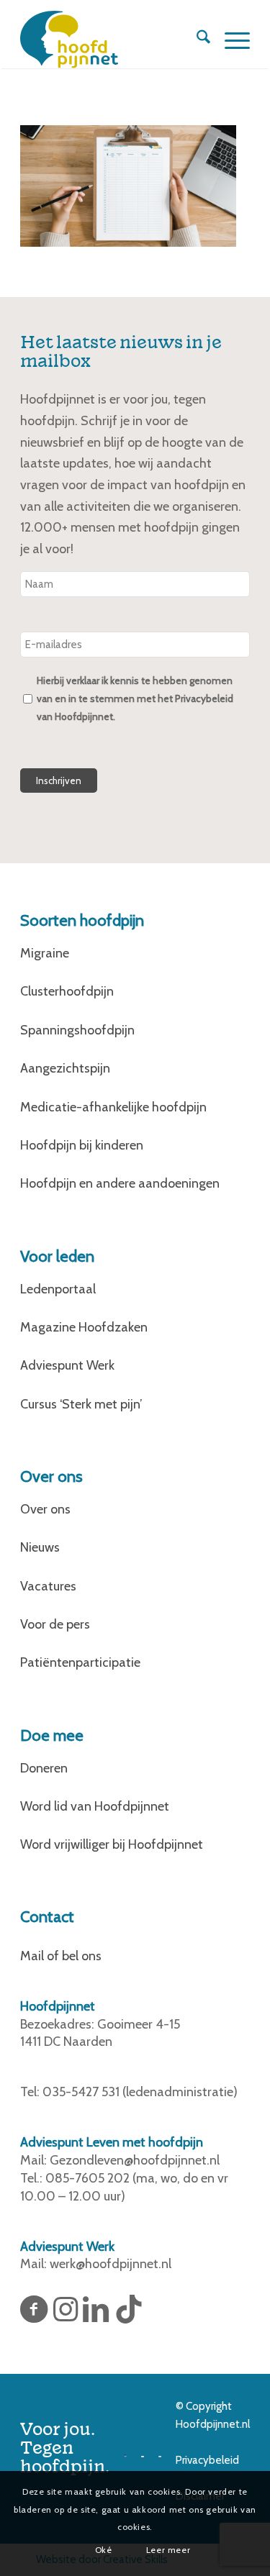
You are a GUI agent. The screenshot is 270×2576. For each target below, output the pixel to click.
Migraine (45, 953)
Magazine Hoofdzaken (84, 1327)
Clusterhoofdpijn (67, 991)
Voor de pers (55, 1624)
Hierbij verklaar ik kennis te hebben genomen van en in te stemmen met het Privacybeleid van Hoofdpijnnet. (135, 698)
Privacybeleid (207, 2460)
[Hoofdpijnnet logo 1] (112, 40)
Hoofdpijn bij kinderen (82, 1145)
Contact (47, 1917)
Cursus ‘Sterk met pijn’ (81, 1404)
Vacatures (48, 1586)
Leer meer (168, 2550)
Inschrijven (59, 780)
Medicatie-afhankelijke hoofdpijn (113, 1107)
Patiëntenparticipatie (80, 1662)
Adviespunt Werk (67, 1365)
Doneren (44, 1768)
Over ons (45, 1509)
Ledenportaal (58, 1289)
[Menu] (230, 40)
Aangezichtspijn (65, 1068)
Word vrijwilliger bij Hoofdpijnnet (112, 1844)
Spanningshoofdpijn (77, 1030)
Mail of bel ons (61, 1956)
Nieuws (40, 1547)
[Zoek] (196, 40)
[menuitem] (196, 40)
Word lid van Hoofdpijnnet (95, 1806)
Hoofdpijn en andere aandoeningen (120, 1183)
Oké (104, 2550)
